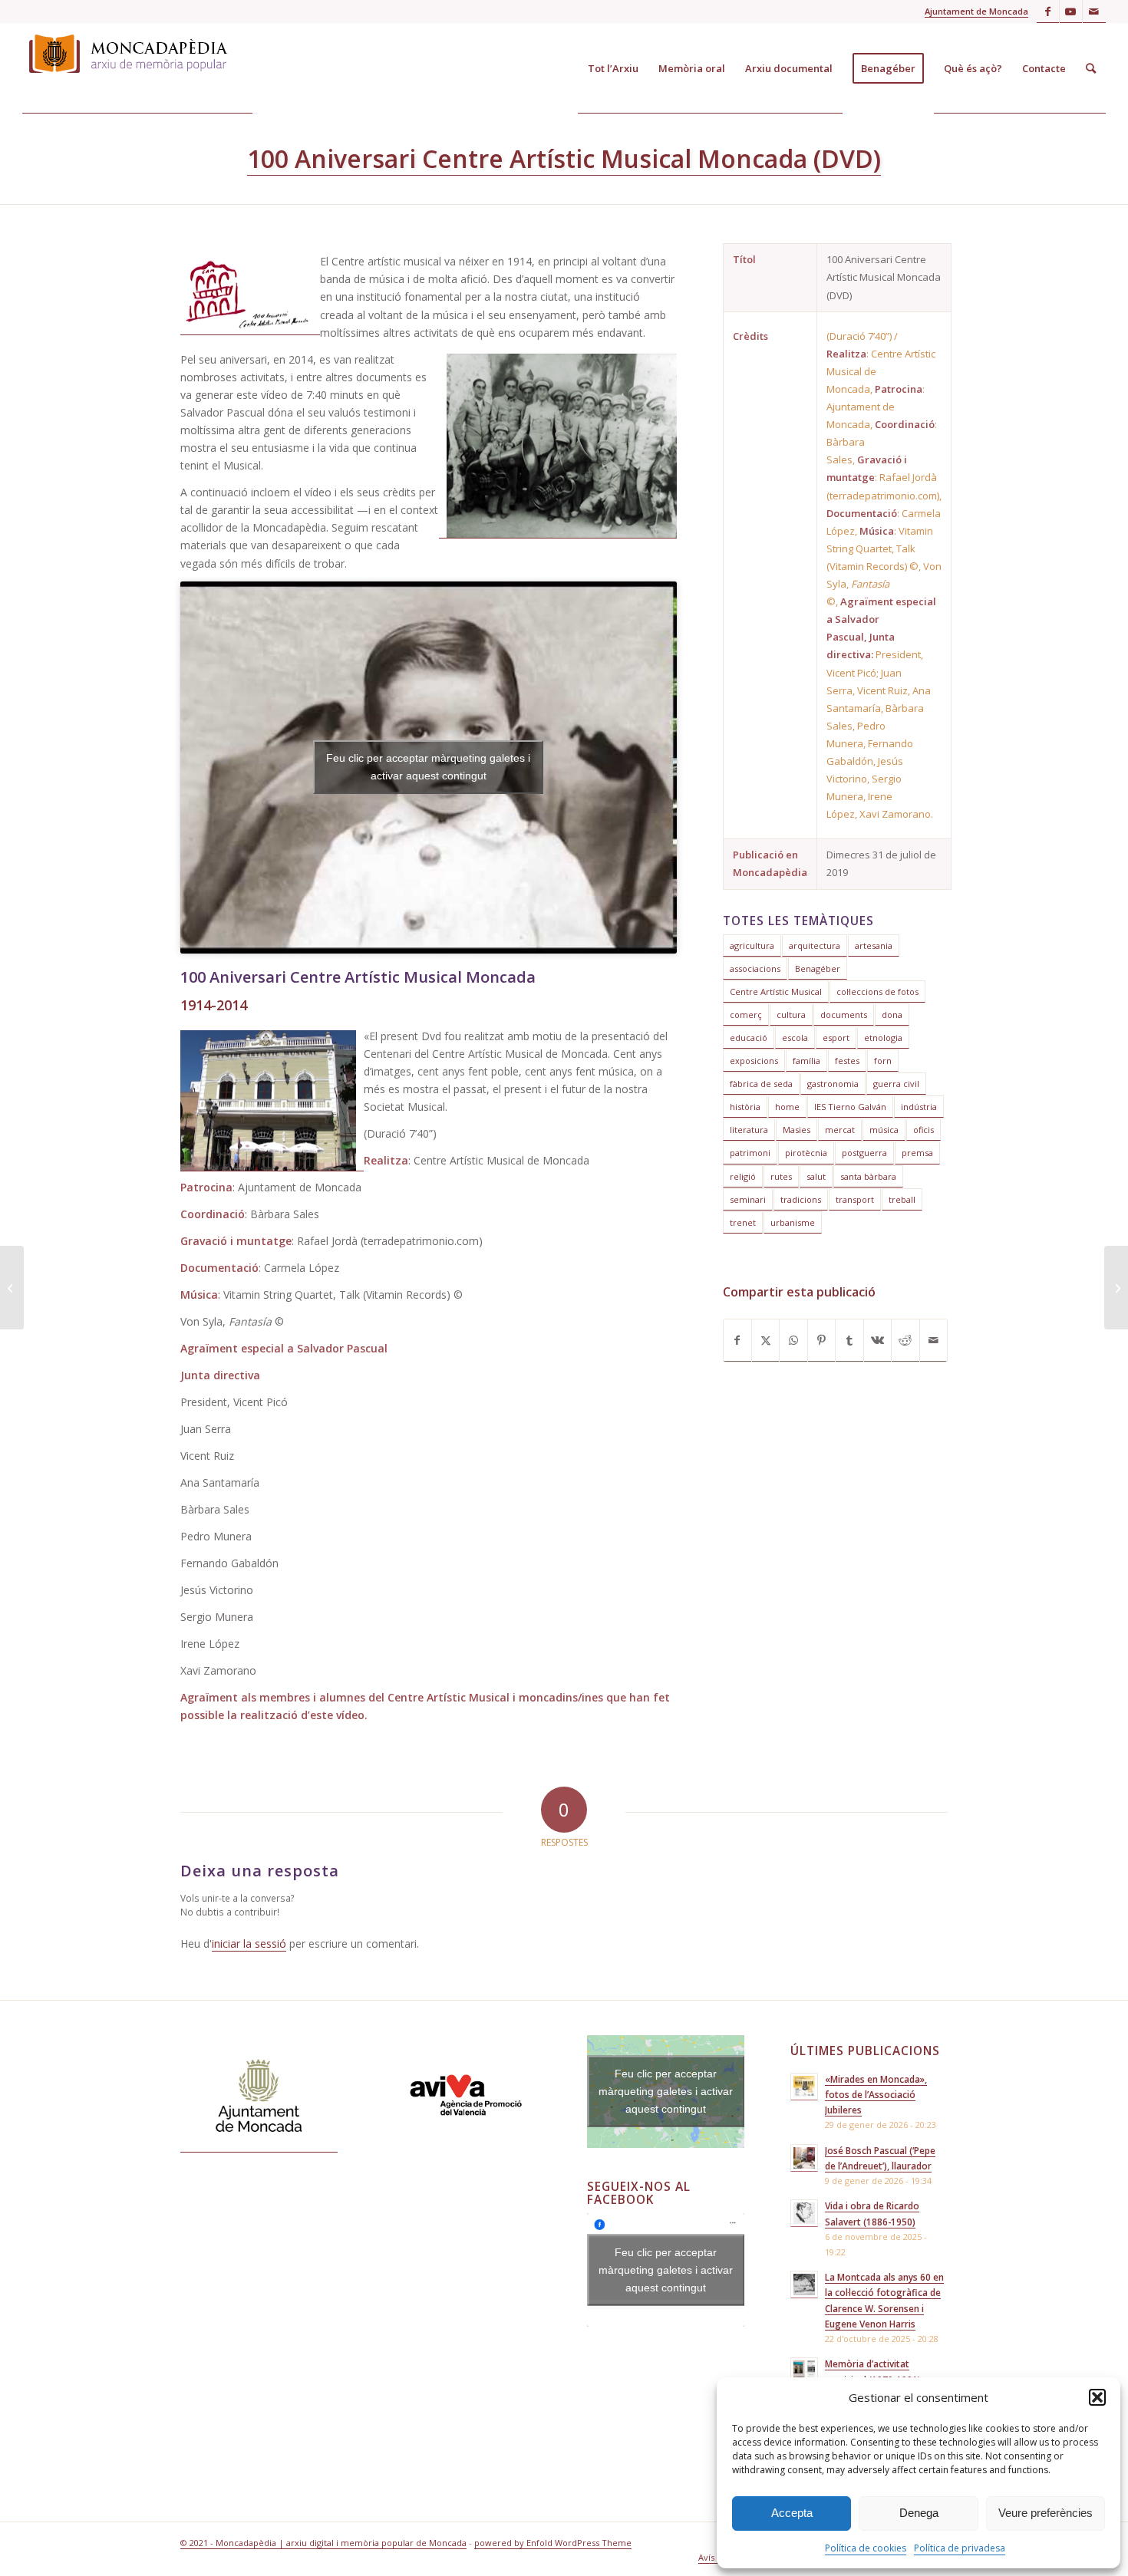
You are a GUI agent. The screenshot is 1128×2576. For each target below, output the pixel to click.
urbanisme (793, 1222)
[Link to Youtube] (1071, 12)
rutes (781, 1176)
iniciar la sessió (249, 1944)
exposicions (754, 1061)
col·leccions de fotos (877, 992)
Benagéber (818, 968)
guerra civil (896, 1084)
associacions (755, 968)
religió (743, 1176)
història (745, 1107)
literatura (749, 1130)
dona (892, 1015)
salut (816, 1176)
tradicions (801, 1199)
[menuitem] (613, 68)
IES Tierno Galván (850, 1107)
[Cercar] (1091, 68)
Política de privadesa (960, 2548)
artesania (874, 945)
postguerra (864, 1153)
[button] (1097, 2397)
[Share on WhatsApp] (793, 1341)
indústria (919, 1107)
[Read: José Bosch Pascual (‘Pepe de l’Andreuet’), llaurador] (804, 2158)
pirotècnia (806, 1153)
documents (844, 1015)
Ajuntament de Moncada (976, 11)
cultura (791, 1015)
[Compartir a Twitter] (765, 1341)
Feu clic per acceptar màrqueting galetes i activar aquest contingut (428, 767)
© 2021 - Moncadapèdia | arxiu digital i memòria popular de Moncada (323, 2543)
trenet (743, 1222)
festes (847, 1061)
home (787, 1107)
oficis (924, 1130)
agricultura (752, 945)
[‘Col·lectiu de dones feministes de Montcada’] (12, 1288)
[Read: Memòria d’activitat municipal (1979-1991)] (804, 2371)
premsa (917, 1153)
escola (795, 1038)
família (806, 1061)
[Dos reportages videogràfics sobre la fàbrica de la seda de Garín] (1116, 1288)
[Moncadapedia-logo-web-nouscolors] (137, 68)
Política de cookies (866, 2548)
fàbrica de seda (761, 1084)
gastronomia (833, 1084)
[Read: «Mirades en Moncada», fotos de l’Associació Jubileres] (804, 2087)
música (884, 1130)
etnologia (883, 1038)
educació (749, 1038)
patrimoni (750, 1153)
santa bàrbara (868, 1176)
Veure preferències (1046, 2513)
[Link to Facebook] (1048, 12)
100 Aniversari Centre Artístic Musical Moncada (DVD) (564, 158)
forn (883, 1061)
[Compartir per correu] (933, 1341)
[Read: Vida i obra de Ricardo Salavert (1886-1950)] (804, 2213)
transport (855, 1199)
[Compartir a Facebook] (737, 1341)
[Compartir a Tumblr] (849, 1341)
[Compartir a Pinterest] (821, 1341)
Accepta (792, 2513)
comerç (746, 1015)
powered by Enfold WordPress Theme (553, 2543)
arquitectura (815, 945)
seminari (748, 1199)
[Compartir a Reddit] (905, 1341)
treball (902, 1199)
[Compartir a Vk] (877, 1341)
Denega (919, 2513)
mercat (840, 1130)
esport (836, 1038)
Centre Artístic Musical (776, 992)
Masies (797, 1130)
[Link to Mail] (1094, 12)
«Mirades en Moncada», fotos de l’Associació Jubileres (876, 2094)
